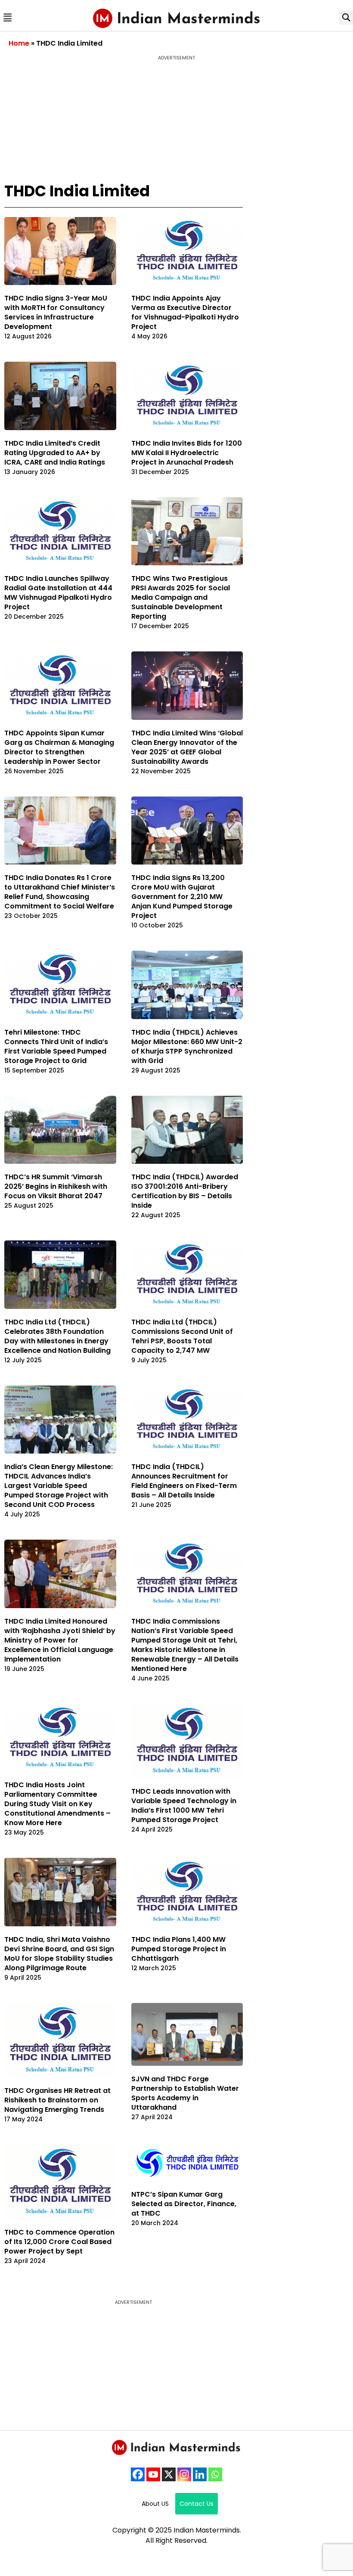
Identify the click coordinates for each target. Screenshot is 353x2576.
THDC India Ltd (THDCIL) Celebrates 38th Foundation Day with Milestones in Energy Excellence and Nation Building (57, 1336)
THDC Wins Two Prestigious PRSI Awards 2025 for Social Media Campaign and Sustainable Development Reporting (181, 597)
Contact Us (197, 2504)
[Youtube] (153, 2474)
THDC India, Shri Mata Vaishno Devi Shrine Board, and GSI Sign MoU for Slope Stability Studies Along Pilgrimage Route (59, 1954)
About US (155, 2504)
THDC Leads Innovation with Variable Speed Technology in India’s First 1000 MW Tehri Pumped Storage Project (184, 1806)
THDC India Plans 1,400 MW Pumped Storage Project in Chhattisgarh (179, 1949)
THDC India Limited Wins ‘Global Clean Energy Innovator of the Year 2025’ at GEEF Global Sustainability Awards (187, 747)
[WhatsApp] (215, 2474)
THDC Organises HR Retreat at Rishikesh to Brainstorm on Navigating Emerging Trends (57, 2100)
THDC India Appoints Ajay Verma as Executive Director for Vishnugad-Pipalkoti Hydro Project (185, 312)
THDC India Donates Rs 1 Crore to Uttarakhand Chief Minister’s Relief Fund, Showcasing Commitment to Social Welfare (60, 892)
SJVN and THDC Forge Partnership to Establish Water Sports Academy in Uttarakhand (185, 2093)
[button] (7, 17)
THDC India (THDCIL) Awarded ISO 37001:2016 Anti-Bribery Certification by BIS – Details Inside (185, 1191)
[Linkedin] (200, 2474)
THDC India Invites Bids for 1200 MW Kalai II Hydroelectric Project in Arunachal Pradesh (187, 453)
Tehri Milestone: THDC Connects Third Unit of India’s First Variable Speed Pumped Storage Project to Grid (56, 1046)
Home (19, 43)
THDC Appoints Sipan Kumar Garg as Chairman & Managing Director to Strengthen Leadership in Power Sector (59, 747)
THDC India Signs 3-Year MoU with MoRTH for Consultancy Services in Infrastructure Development (56, 312)
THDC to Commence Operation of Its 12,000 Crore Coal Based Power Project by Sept (59, 2242)
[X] (169, 2474)
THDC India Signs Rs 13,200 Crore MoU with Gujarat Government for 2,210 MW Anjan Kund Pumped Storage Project (182, 897)
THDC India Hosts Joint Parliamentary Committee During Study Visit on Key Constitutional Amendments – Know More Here (57, 1804)
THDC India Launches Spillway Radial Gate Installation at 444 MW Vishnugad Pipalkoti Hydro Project (58, 593)
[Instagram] (184, 2474)
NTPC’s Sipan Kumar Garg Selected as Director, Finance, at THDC (184, 2204)
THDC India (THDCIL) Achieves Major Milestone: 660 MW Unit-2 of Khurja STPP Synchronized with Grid (187, 1046)
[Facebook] (138, 2474)
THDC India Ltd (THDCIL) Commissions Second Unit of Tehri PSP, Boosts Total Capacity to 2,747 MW (182, 1336)
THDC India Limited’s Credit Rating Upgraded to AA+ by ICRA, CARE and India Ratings (55, 453)
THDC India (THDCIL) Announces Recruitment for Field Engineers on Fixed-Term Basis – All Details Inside (184, 1481)
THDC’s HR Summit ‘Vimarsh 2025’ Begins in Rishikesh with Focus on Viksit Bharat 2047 (56, 1186)
